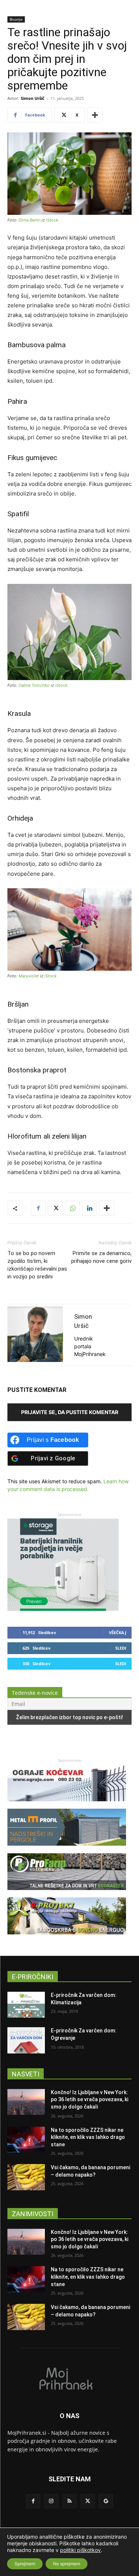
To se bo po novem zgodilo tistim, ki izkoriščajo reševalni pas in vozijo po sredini (37, 1265)
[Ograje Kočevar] (67, 1805)
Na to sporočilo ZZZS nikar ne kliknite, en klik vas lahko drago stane (88, 2137)
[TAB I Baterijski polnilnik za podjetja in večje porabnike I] (63, 1609)
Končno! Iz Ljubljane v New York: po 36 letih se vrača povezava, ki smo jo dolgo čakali (90, 2100)
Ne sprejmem (67, 2564)
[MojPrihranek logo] (69, 2378)
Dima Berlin (29, 220)
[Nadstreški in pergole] (67, 1849)
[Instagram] (51, 2501)
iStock (52, 220)
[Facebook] (38, 1208)
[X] (55, 1208)
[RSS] (69, 2501)
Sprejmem (25, 2564)
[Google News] (106, 2501)
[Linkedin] (89, 1208)
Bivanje (16, 19)
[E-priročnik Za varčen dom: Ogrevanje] (26, 2040)
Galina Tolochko (34, 685)
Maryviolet (29, 976)
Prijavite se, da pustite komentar (70, 1412)
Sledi (121, 1648)
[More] (95, 115)
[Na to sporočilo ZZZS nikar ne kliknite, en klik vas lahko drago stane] (26, 2140)
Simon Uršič (33, 98)
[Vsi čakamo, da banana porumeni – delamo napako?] (26, 2177)
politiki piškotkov (80, 2550)
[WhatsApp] (72, 1208)
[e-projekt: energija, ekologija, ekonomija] (67, 1938)
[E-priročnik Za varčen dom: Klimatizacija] (26, 2005)
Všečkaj (118, 1632)
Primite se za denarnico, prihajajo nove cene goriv (101, 1257)
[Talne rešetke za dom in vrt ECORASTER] (67, 1894)
